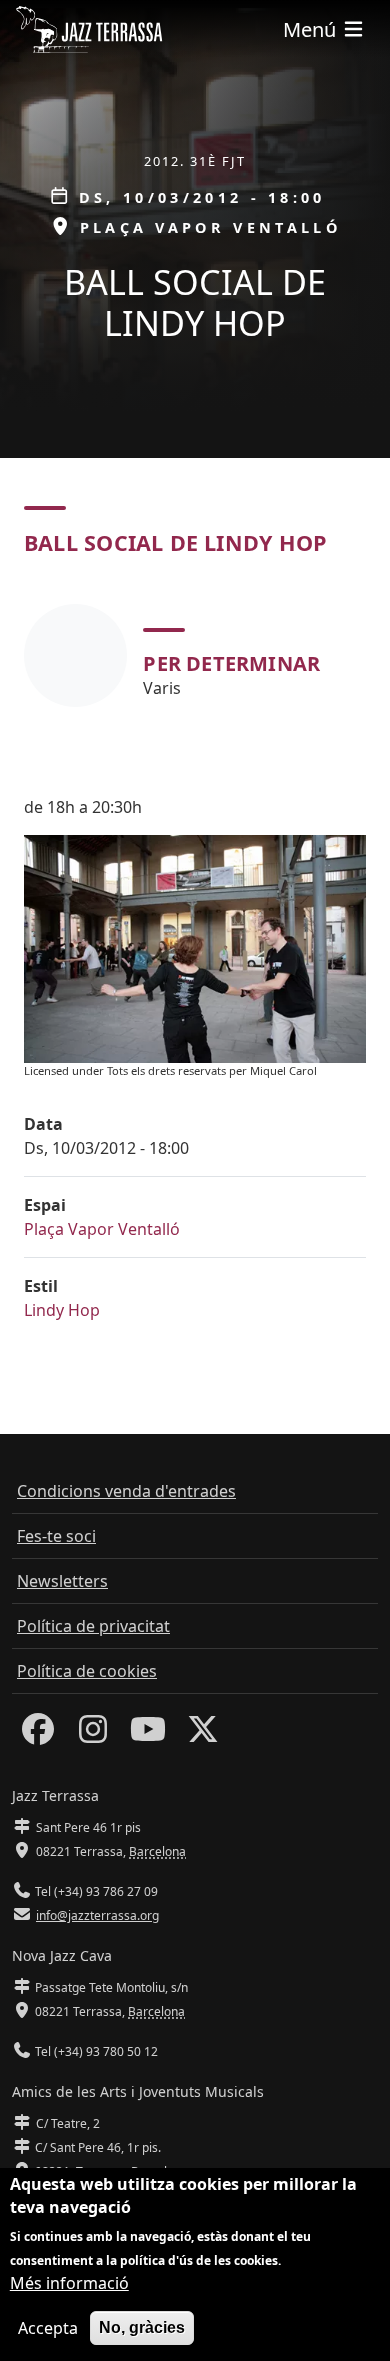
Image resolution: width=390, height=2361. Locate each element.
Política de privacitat (93, 1626)
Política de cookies (87, 1671)
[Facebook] (38, 1735)
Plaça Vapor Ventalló (102, 1229)
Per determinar (231, 663)
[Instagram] (93, 1735)
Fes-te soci (56, 1536)
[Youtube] (148, 1735)
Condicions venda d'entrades (126, 1491)
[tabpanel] (195, 655)
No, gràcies (142, 2327)
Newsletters (62, 1581)
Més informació (69, 2283)
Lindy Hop (62, 1310)
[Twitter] (203, 1735)
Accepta (48, 2328)
